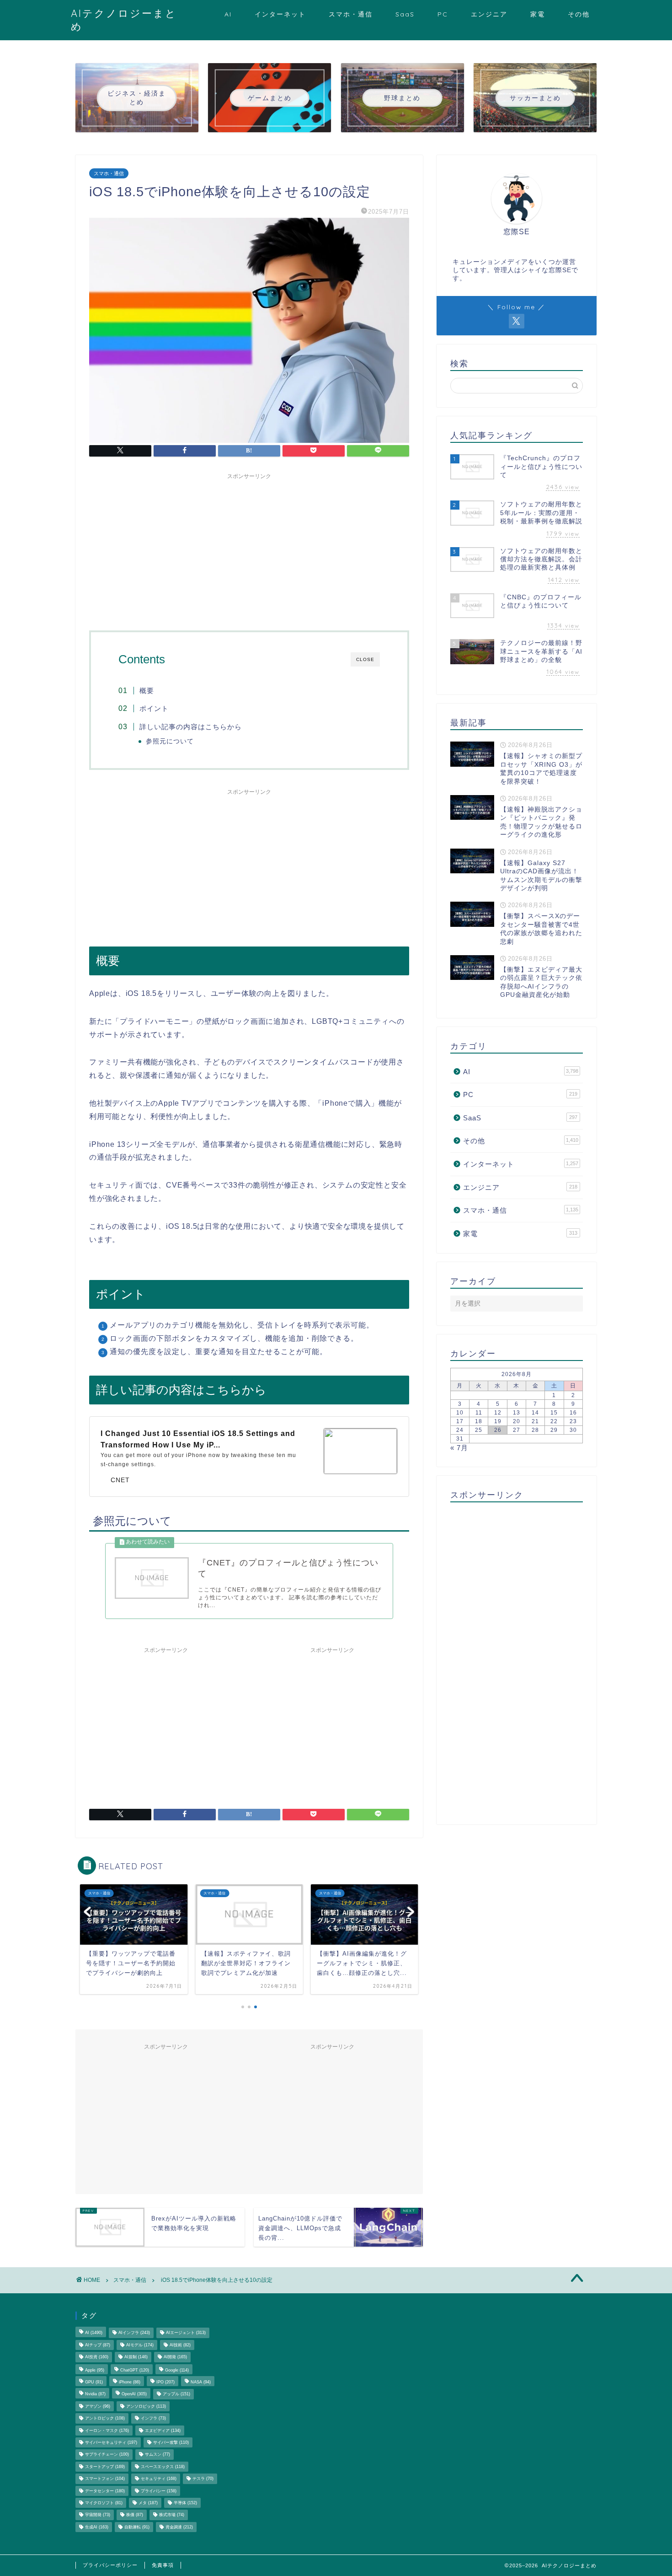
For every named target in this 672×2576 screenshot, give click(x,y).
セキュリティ (159, 2479)
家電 (538, 14)
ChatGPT (135, 2370)
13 (517, 1413)
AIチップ (98, 2345)
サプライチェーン (107, 2455)
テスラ (203, 2479)
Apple (95, 2370)
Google (177, 2370)
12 (498, 1413)
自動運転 (137, 2527)
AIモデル (140, 2345)
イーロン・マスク (107, 2431)
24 (460, 1430)
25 (479, 1430)
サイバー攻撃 (171, 2442)
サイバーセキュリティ (111, 2442)
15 (554, 1413)
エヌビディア (163, 2431)
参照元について (170, 741)
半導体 (185, 2503)
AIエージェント (186, 2333)
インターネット (280, 14)
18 (479, 1421)
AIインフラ (134, 2333)
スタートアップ (105, 2467)
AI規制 (136, 2357)
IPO (165, 2382)
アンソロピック (146, 2406)
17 (460, 1421)
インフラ (153, 2419)
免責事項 (163, 2565)
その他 (579, 14)
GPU (94, 2382)
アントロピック (105, 2419)
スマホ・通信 (351, 14)
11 (479, 1413)
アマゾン (98, 2406)
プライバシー (159, 2491)
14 (535, 1413)
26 (498, 1430)
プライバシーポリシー (110, 2565)
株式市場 (172, 2515)
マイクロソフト (104, 2503)
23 (573, 1421)
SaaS (405, 14)
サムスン (157, 2455)
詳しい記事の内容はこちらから (191, 727)
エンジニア (489, 14)
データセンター (105, 2491)
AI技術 (180, 2345)
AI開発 (175, 2357)
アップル (176, 2394)
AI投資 (97, 2357)
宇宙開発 (98, 2515)
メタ (148, 2503)
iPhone (130, 2382)
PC (443, 14)
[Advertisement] (249, 548)
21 (535, 1421)
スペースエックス (163, 2467)
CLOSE (365, 659)
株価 (135, 2515)
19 (498, 1421)
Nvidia (95, 2394)
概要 (147, 691)
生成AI (97, 2527)
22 (554, 1421)
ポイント (154, 708)
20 (517, 1421)
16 (573, 1413)
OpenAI (134, 2394)
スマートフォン (105, 2479)
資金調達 (179, 2527)
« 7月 (459, 1448)
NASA (201, 2382)
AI (228, 14)
